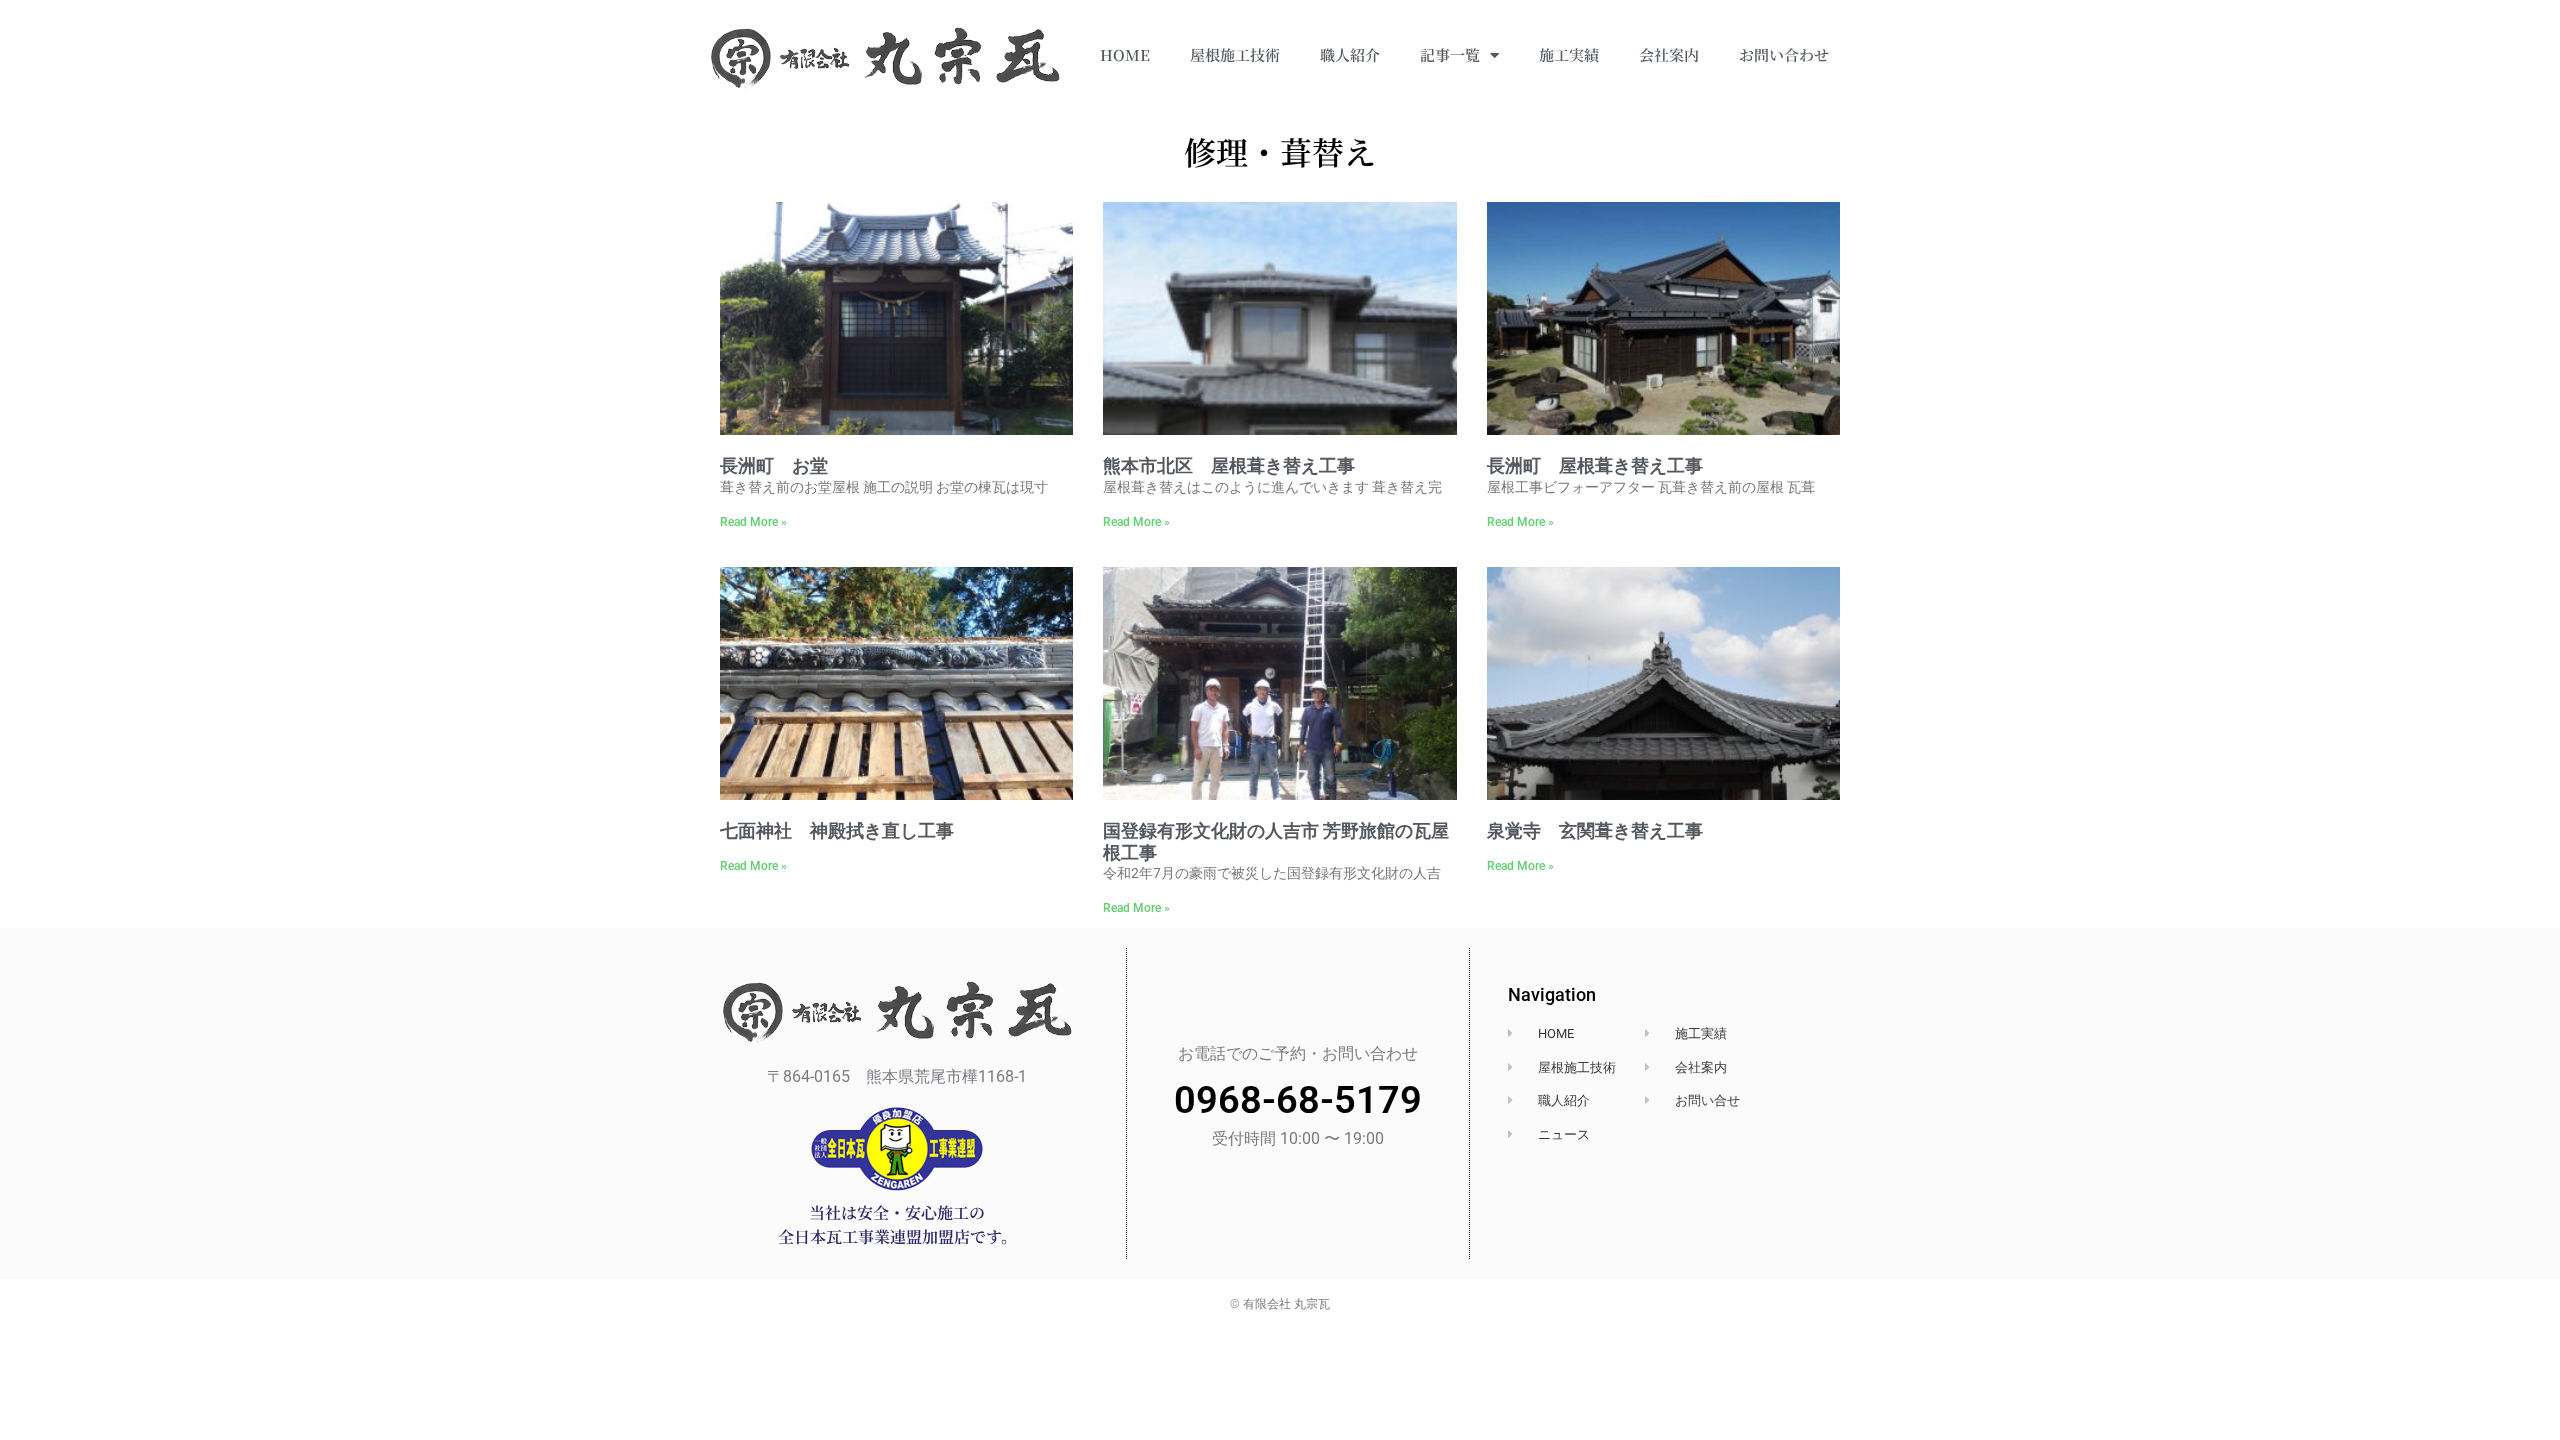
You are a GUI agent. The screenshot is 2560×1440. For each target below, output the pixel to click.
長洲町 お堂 (774, 465)
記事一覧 (1450, 54)
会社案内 (1669, 54)
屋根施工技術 (1235, 54)
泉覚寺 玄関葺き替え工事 (1595, 830)
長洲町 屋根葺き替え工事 (1595, 465)
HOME (1125, 54)
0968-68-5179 (1298, 1100)
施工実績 (1569, 54)
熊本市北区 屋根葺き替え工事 (1229, 465)
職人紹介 (1350, 54)
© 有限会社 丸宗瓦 (1280, 1304)
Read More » (753, 522)
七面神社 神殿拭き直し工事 (837, 830)
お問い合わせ (1784, 54)
